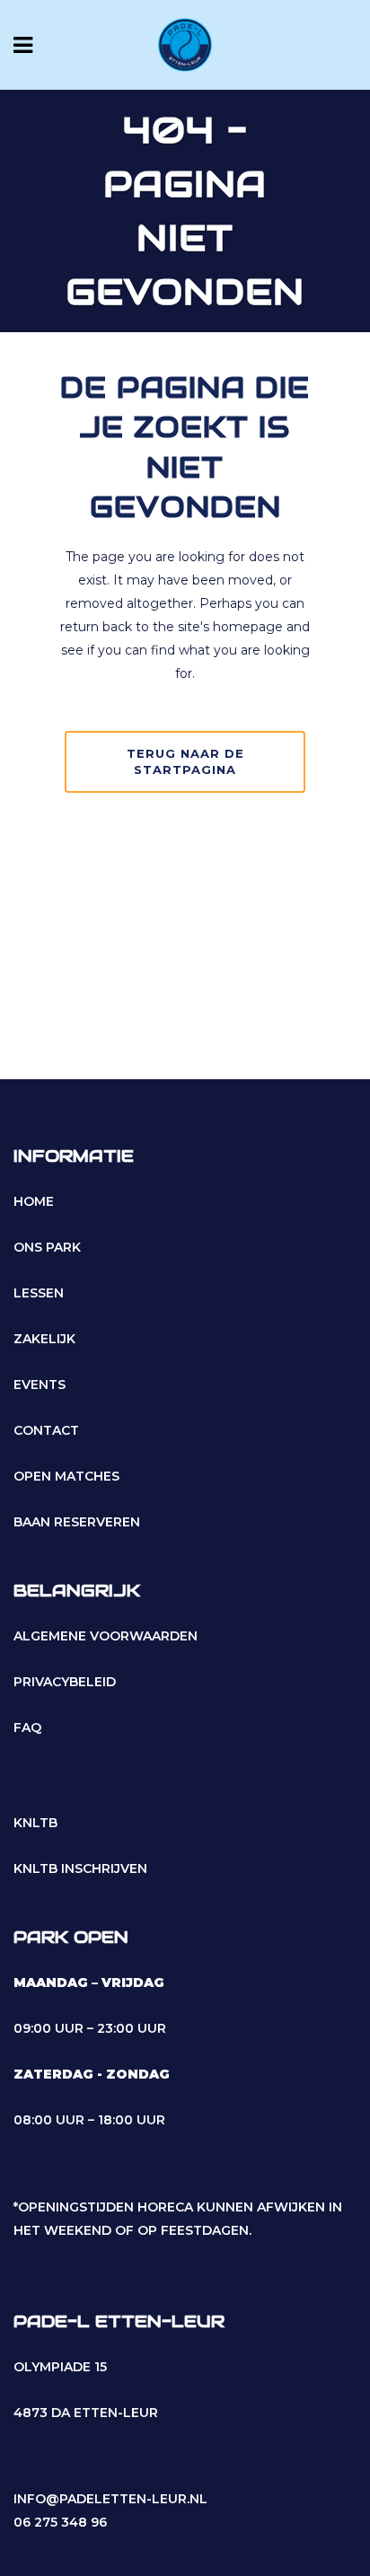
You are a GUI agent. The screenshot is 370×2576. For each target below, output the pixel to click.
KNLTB (35, 1823)
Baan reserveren (77, 1522)
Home (34, 1201)
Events (40, 1385)
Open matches (66, 1476)
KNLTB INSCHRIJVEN (80, 1868)
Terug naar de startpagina (185, 761)
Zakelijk (44, 1339)
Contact (46, 1430)
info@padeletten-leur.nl (110, 2499)
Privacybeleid (65, 1682)
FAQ (27, 1728)
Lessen (39, 1293)
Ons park (47, 1247)
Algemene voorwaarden (106, 1636)
